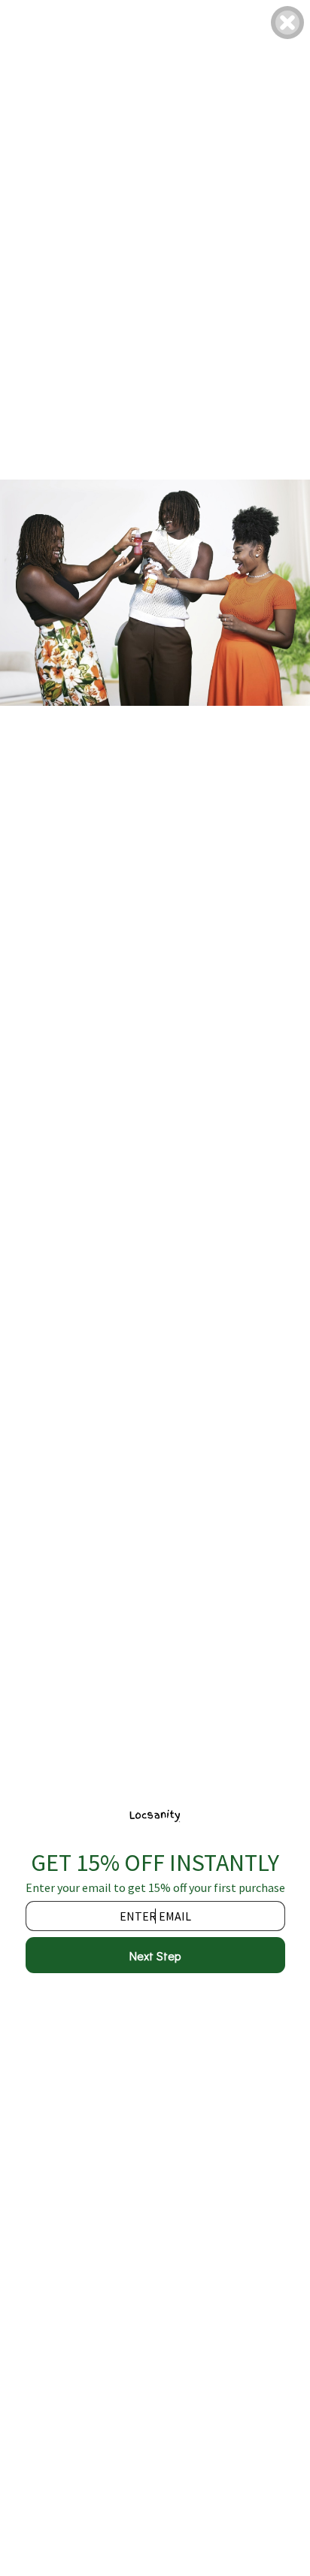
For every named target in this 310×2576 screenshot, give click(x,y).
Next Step (155, 1955)
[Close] (287, 23)
